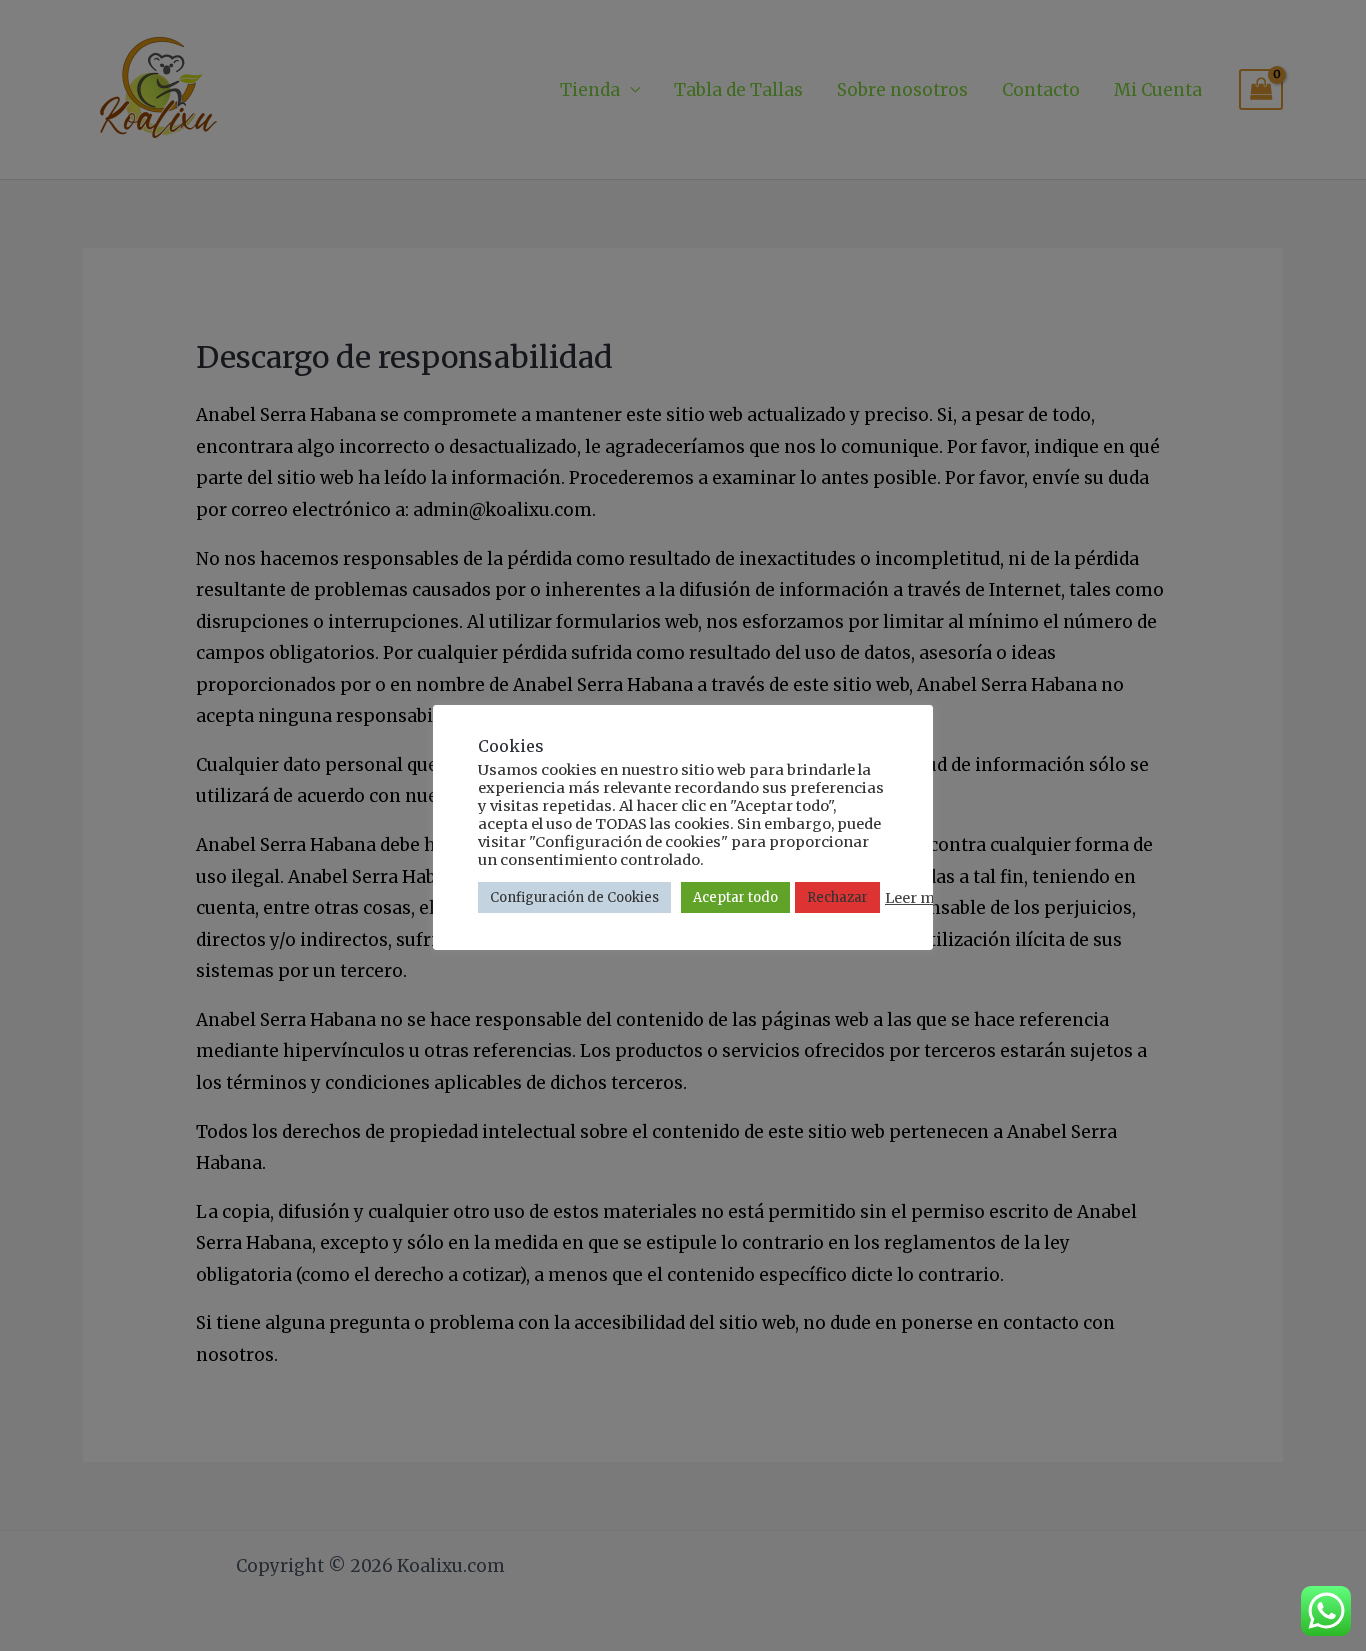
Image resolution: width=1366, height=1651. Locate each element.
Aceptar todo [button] (735, 897)
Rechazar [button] (837, 897)
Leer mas (918, 898)
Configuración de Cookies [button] (574, 897)
